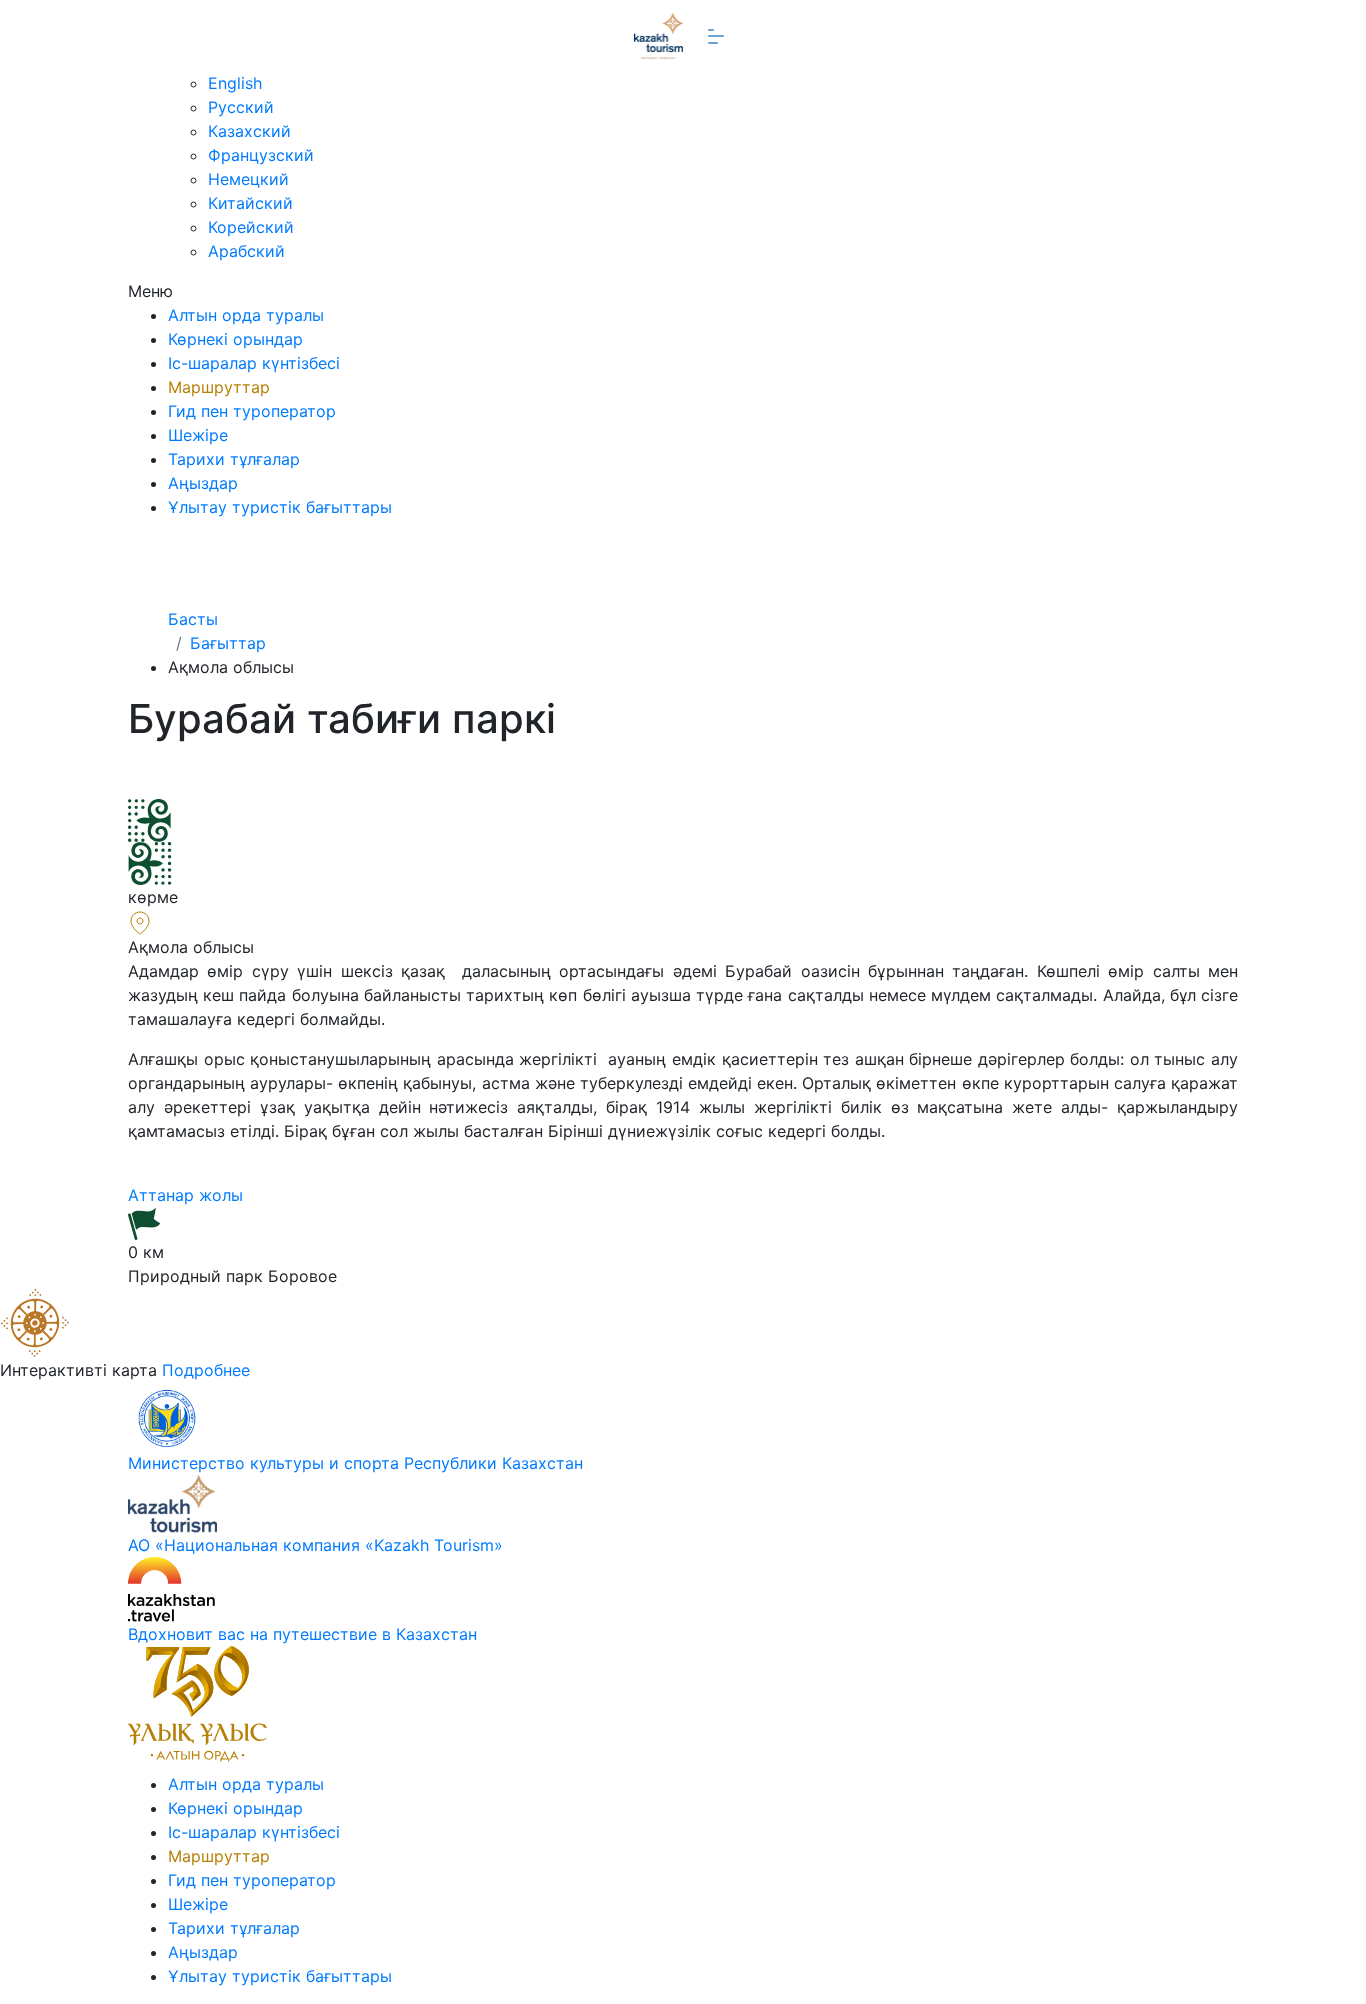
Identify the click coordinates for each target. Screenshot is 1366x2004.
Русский (241, 107)
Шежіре (198, 435)
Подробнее (206, 1370)
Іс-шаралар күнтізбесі (254, 363)
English (235, 83)
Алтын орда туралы (246, 315)
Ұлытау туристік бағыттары (280, 507)
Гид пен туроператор (252, 411)
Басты (193, 619)
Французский (261, 155)
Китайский (250, 203)
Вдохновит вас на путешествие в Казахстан (302, 1634)
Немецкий (248, 179)
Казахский (249, 131)
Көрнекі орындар (235, 339)
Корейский (251, 227)
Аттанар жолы (188, 1195)
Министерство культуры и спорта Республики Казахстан (355, 1463)
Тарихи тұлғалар (234, 459)
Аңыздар (203, 483)
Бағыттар (228, 643)
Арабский (246, 251)
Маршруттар (219, 387)
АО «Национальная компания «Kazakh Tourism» (315, 1545)
